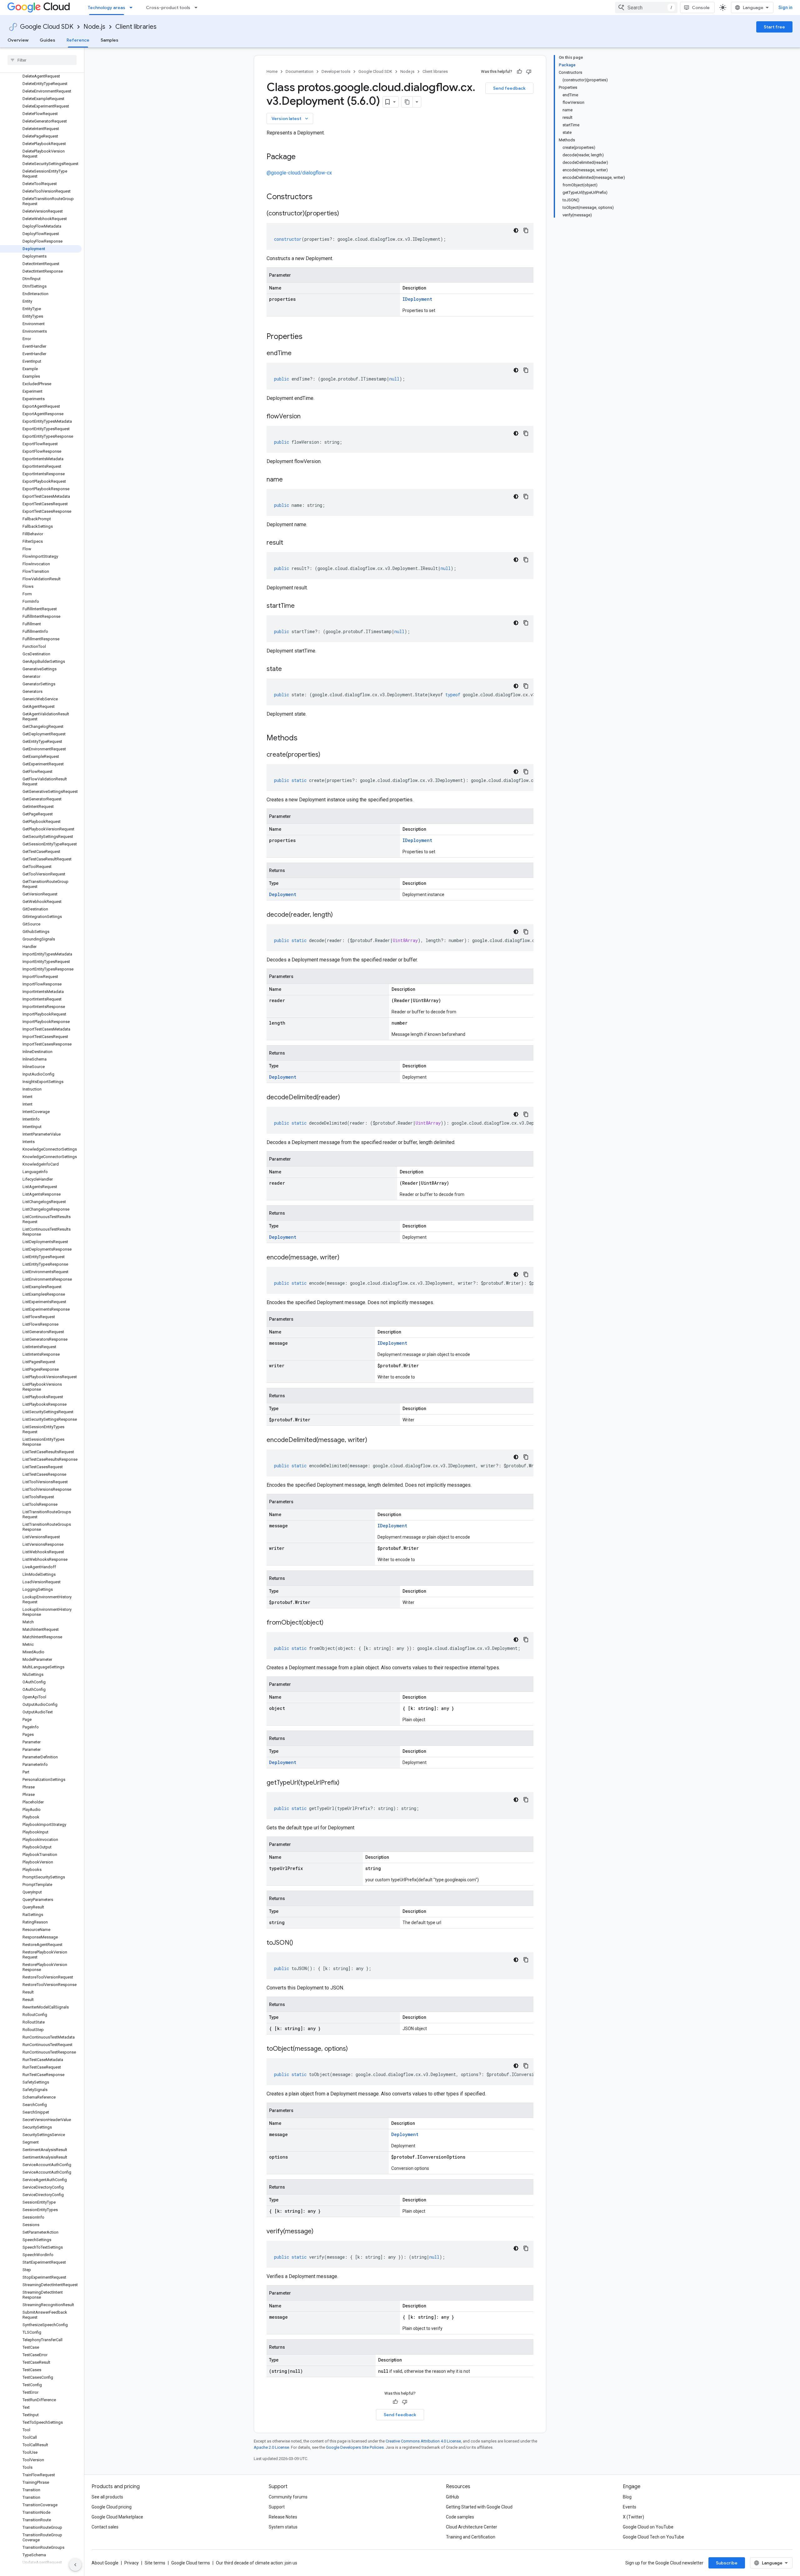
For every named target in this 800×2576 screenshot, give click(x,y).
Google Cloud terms (191, 2563)
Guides (47, 40)
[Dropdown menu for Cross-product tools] (198, 8)
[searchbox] (42, 60)
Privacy (132, 2563)
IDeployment (417, 299)
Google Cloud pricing (112, 2507)
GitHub (452, 2497)
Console (701, 8)
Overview (18, 40)
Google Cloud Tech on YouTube (653, 2537)
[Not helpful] (529, 72)
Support (277, 2507)
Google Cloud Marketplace (117, 2517)
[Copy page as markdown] (407, 102)
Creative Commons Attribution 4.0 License (423, 2441)
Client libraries (136, 27)
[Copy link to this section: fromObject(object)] (330, 1623)
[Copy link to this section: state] (288, 669)
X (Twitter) (633, 2517)
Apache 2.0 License (271, 2447)
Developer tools (336, 71)
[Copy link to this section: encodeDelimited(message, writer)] (373, 1440)
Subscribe (727, 2563)
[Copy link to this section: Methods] (306, 739)
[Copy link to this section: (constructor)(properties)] (345, 214)
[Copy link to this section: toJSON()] (299, 1943)
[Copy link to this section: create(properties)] (327, 755)
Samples (110, 40)
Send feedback (509, 88)
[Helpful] (519, 72)
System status (283, 2527)
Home (272, 71)
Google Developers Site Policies (355, 2447)
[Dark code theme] (516, 230)
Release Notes (283, 2517)
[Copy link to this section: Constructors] (321, 197)
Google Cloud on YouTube (648, 2527)
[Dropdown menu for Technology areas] (133, 8)
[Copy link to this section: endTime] (298, 354)
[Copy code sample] (526, 230)
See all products (107, 2497)
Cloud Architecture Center (472, 2527)
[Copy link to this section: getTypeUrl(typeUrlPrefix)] (346, 1783)
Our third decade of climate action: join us (257, 2563)
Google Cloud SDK (47, 27)
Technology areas (107, 8)
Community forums (288, 2497)
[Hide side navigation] (75, 2565)
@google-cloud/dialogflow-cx (299, 173)
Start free (774, 27)
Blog (627, 2497)
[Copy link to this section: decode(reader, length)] (339, 915)
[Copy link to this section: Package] (302, 157)
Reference (78, 40)
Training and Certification (471, 2537)
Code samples (460, 2517)
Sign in (785, 8)
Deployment (283, 894)
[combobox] (646, 8)
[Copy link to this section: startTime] (301, 606)
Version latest (290, 118)
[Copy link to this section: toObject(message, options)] (354, 2049)
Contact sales (105, 2527)
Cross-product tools (168, 8)
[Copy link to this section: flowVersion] (307, 417)
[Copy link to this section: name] (289, 480)
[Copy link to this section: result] (289, 543)
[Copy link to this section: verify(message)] (320, 2232)
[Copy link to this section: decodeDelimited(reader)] (346, 1098)
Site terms (155, 2563)
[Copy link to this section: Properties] (311, 337)
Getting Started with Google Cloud (479, 2507)
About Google (105, 2563)
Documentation (300, 71)
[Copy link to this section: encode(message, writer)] (346, 1258)
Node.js (94, 27)
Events (630, 2507)
